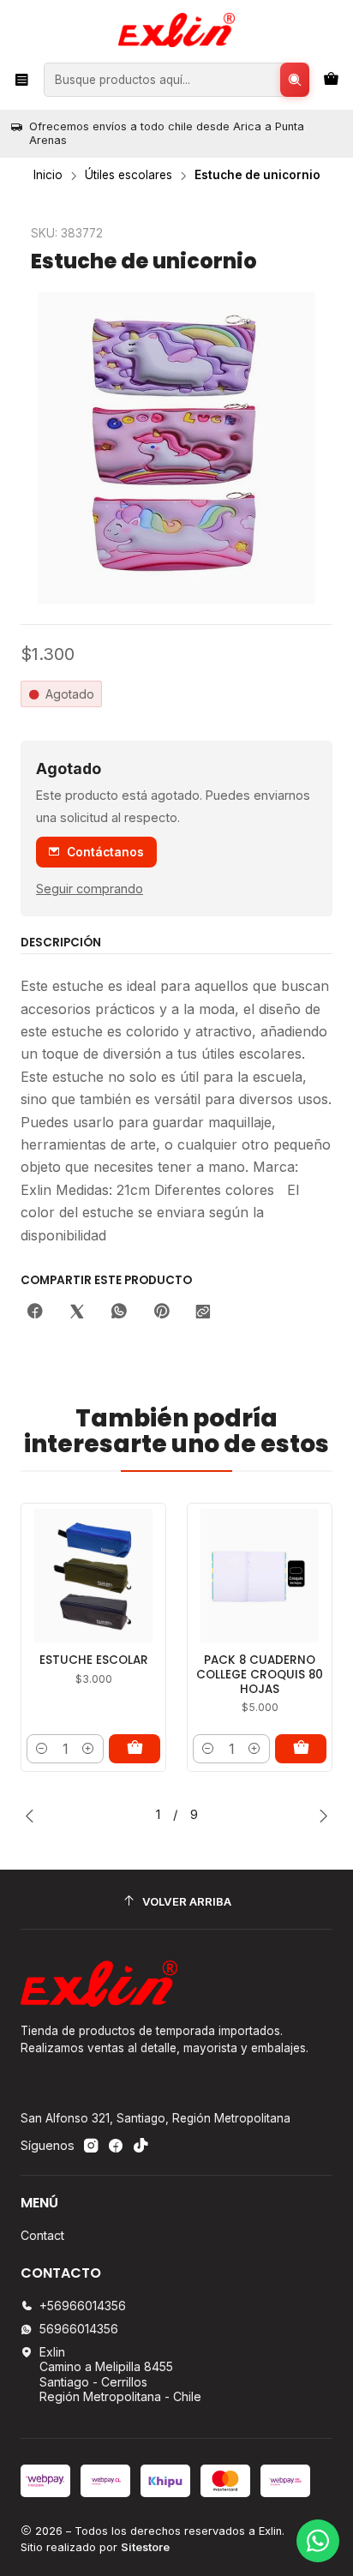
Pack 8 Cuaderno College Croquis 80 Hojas (260, 1675)
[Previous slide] (33, 1816)
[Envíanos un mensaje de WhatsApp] (318, 2541)
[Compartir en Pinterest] (161, 1312)
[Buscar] (295, 80)
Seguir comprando (90, 889)
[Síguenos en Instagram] (91, 2146)
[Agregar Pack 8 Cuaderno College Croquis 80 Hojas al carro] (301, 1749)
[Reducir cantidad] (42, 1749)
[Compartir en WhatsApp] (119, 1312)
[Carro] (331, 80)
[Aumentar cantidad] (88, 1749)
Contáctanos (105, 852)
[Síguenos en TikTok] (141, 2146)
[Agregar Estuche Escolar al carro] (135, 1749)
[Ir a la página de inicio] (176, 30)
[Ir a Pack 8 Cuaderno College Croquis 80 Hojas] (260, 1576)
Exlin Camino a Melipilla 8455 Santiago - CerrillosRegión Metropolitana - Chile (120, 2375)
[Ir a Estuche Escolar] (93, 1576)
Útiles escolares (129, 176)
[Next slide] (320, 1816)
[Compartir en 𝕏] (77, 1312)
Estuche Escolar (94, 1660)
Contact (42, 2235)
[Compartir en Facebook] (35, 1312)
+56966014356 (83, 2306)
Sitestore (145, 2547)
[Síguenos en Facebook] (116, 2146)
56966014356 (79, 2329)
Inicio (48, 176)
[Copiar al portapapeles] (203, 1312)
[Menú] (22, 80)
